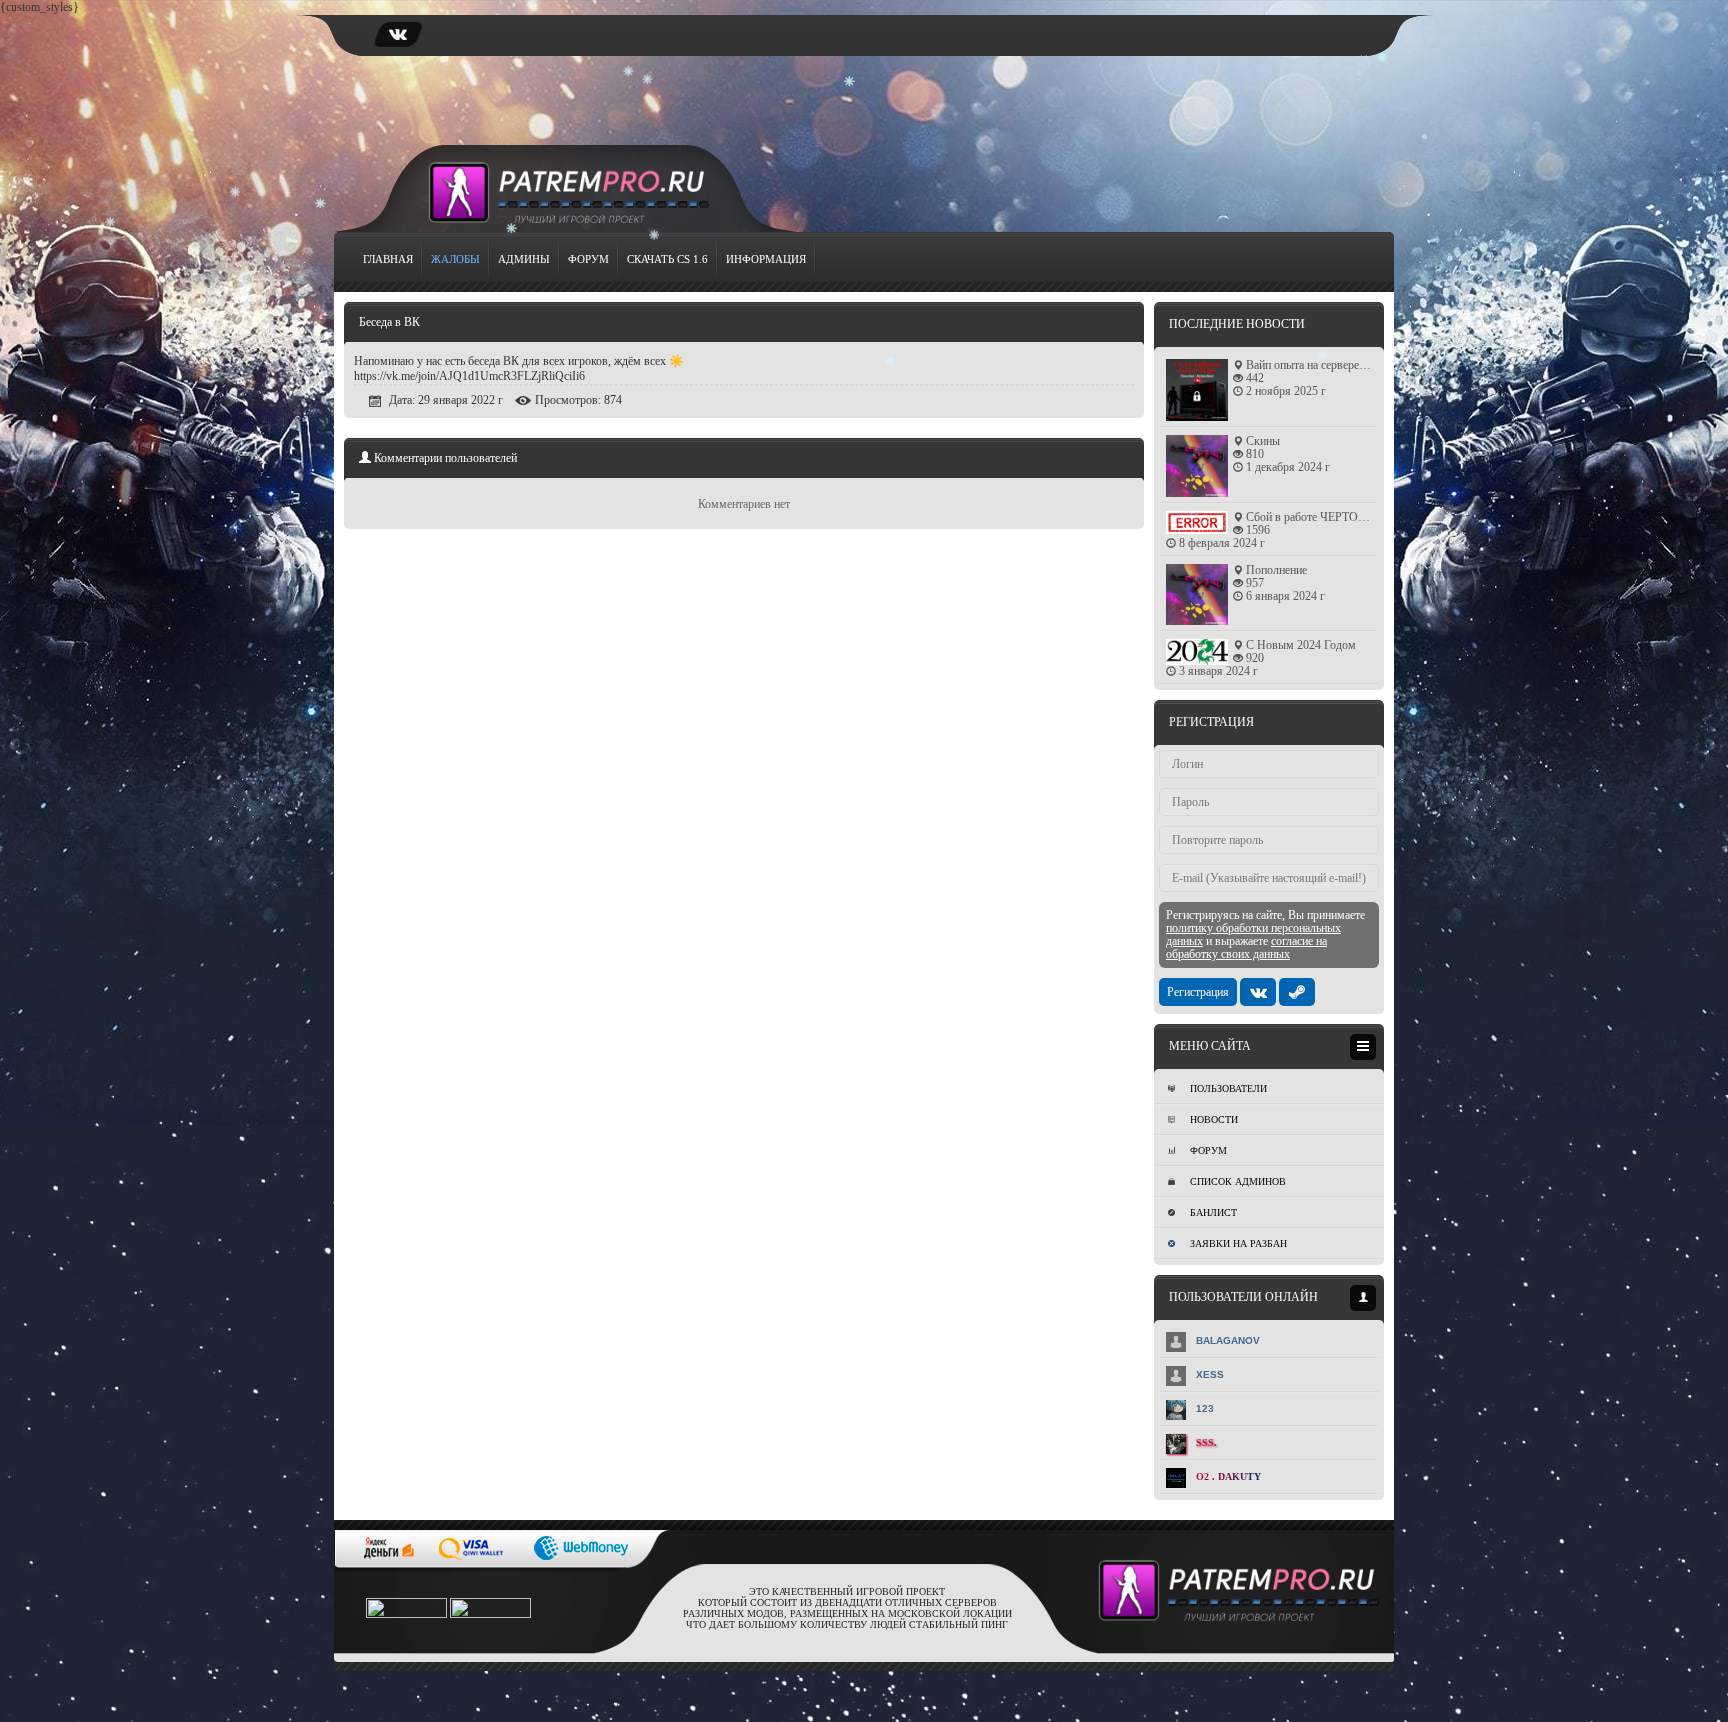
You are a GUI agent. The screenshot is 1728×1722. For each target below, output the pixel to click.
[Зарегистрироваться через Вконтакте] (1258, 992)
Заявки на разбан (1238, 1243)
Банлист (1213, 1212)
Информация (766, 259)
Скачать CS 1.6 (667, 259)
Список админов (1238, 1181)
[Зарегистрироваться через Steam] (1297, 992)
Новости (1214, 1119)
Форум (588, 259)
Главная (388, 259)
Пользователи (1228, 1088)
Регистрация (1198, 992)
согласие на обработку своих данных (1246, 947)
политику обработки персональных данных (1253, 934)
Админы (524, 259)
